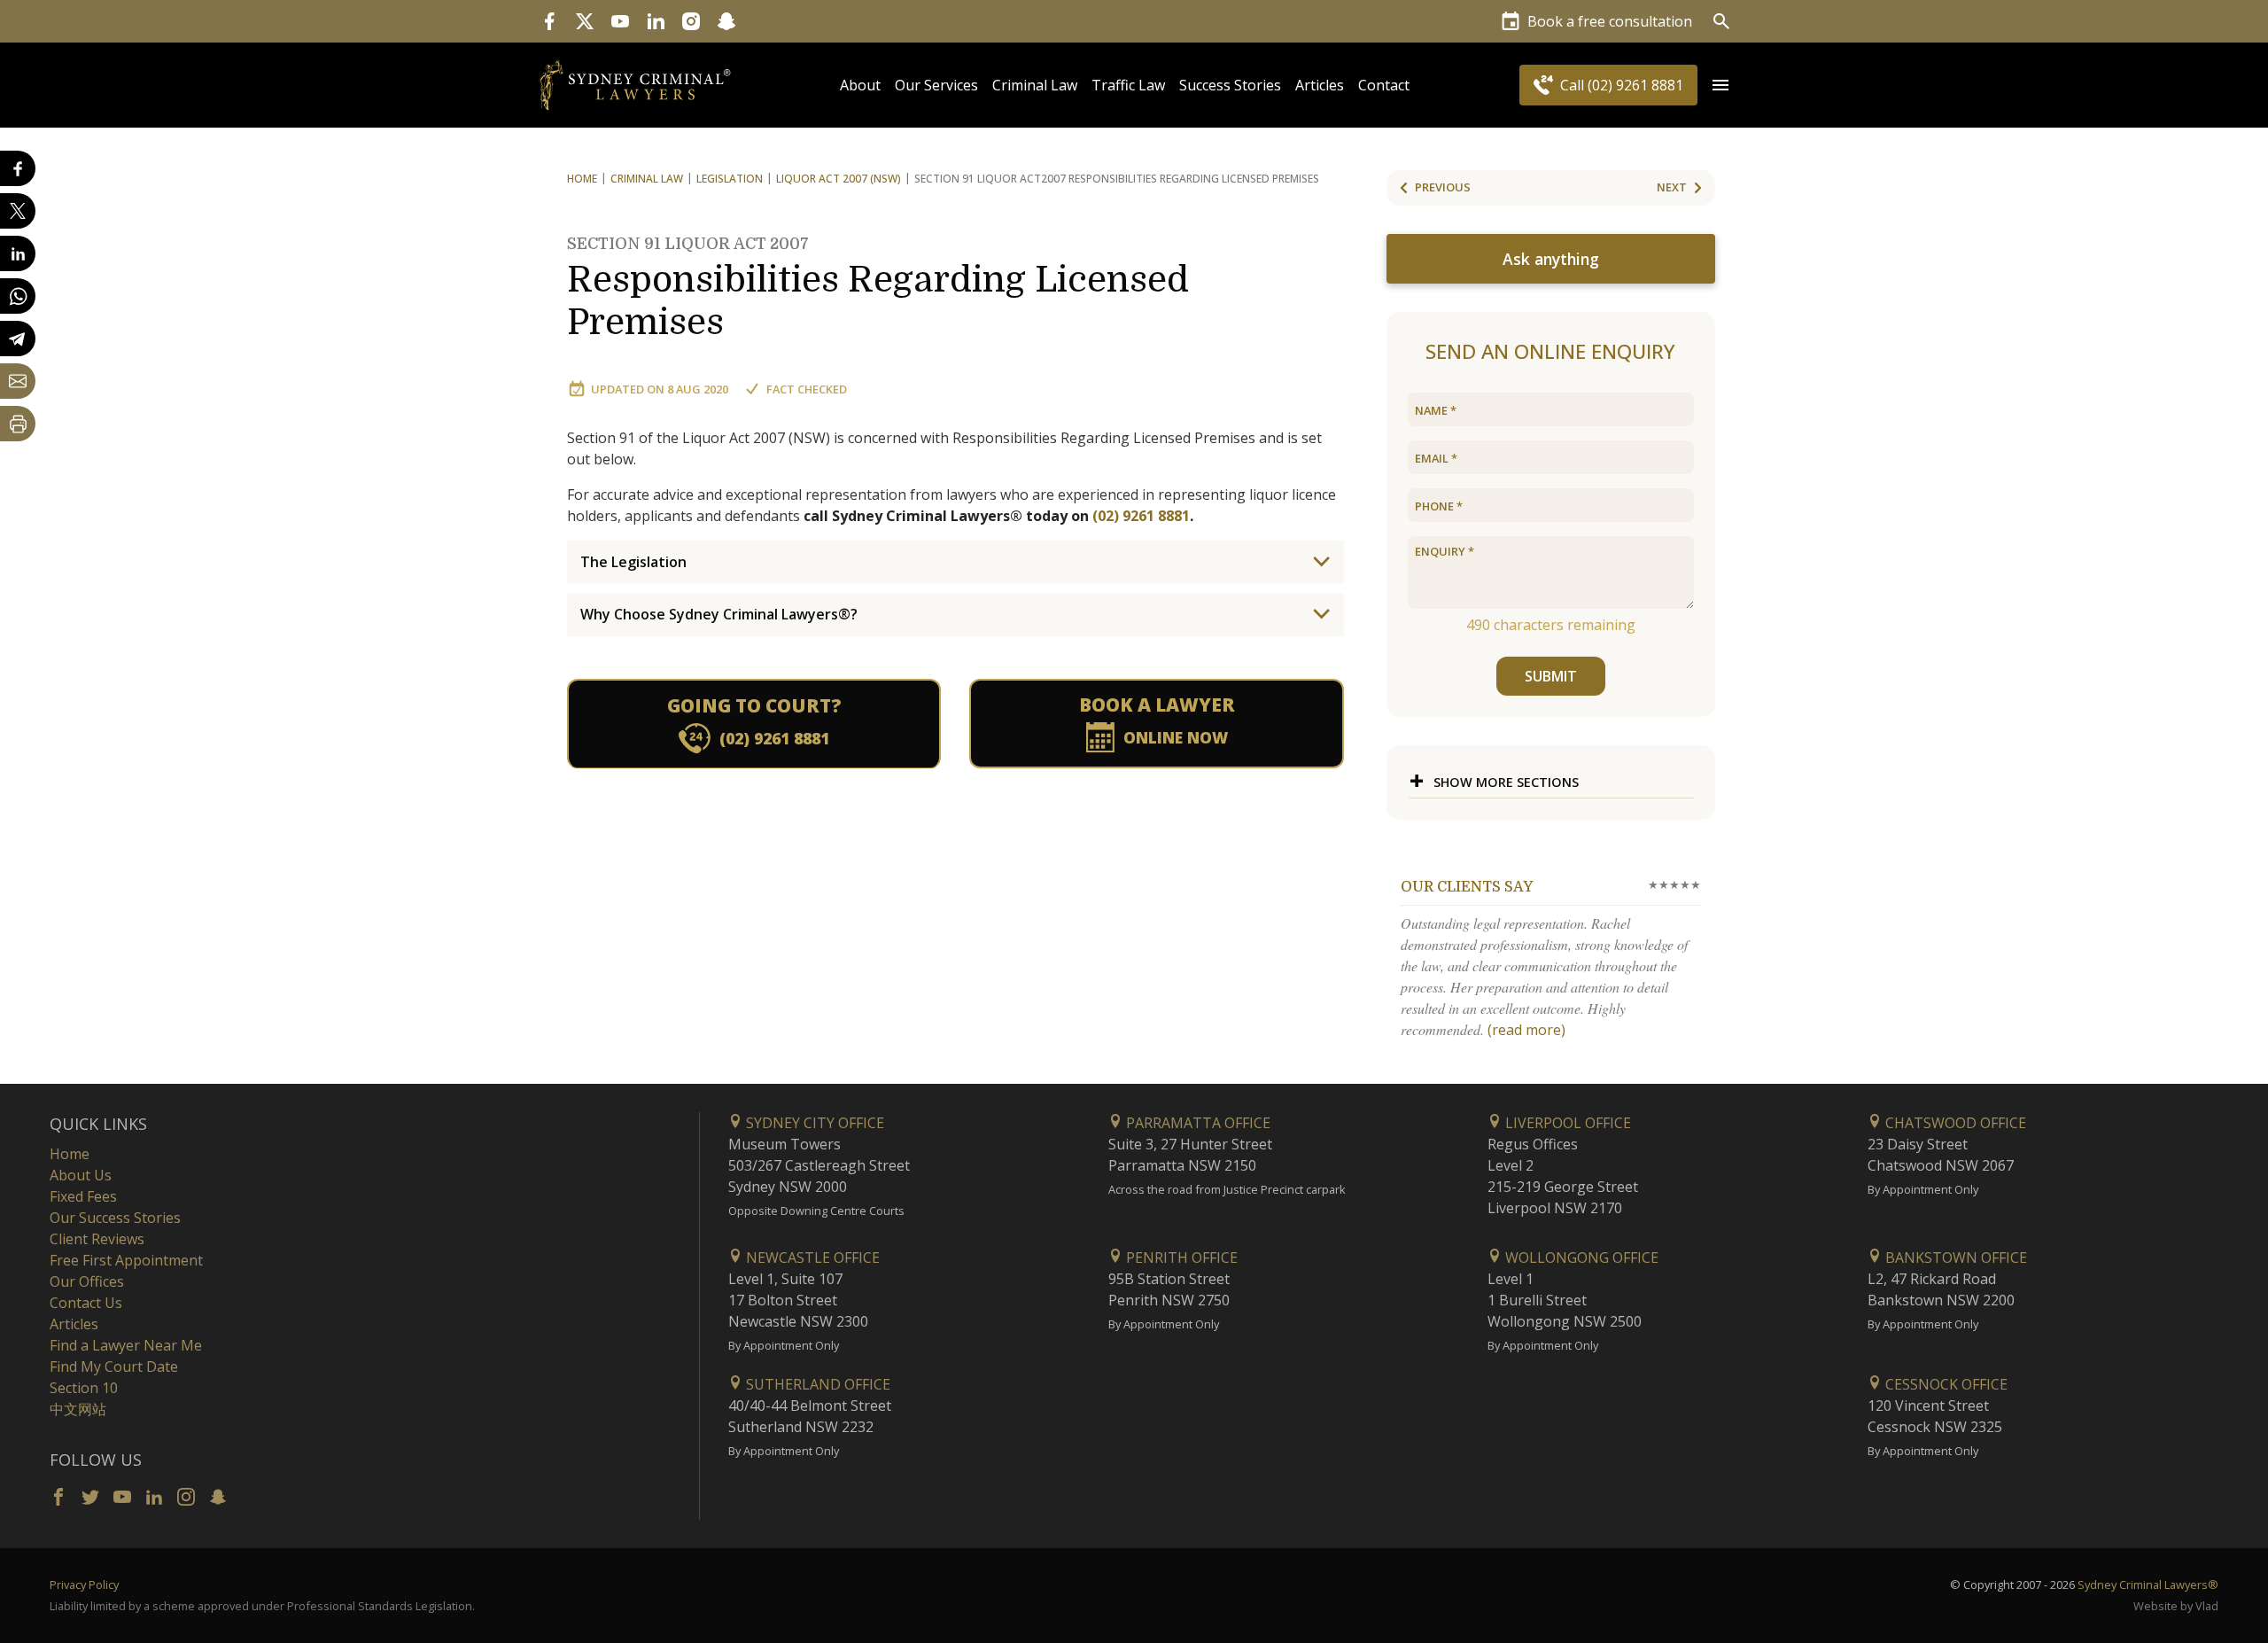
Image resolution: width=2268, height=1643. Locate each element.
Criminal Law (1035, 85)
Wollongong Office (1580, 1258)
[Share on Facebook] (18, 168)
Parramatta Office (1196, 1123)
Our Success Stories (115, 1218)
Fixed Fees (83, 1196)
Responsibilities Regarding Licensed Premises (878, 289)
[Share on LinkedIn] (18, 253)
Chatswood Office (1954, 1123)
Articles (1320, 85)
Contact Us (86, 1303)
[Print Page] (18, 424)
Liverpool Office (1566, 1123)
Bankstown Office (1954, 1258)
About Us (81, 1175)
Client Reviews (97, 1239)
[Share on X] (18, 211)
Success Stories (1230, 85)
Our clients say (1467, 887)
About (860, 85)
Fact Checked (807, 389)
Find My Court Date (114, 1367)
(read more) (1526, 1030)
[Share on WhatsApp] (18, 296)
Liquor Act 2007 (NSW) (839, 179)
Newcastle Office (811, 1258)
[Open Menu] (1720, 85)
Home (582, 179)
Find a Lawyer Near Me (126, 1345)
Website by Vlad (2176, 1606)
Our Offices (87, 1281)
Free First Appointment (126, 1260)
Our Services (936, 85)
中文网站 (78, 1409)
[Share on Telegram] (18, 339)
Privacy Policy (84, 1585)
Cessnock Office (1945, 1384)
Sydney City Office (813, 1123)
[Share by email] (18, 381)
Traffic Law (1128, 85)
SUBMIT (1551, 676)
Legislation (730, 179)
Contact (1384, 85)
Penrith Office (1180, 1258)
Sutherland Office (816, 1384)
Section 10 (84, 1388)
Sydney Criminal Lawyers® (2148, 1585)
